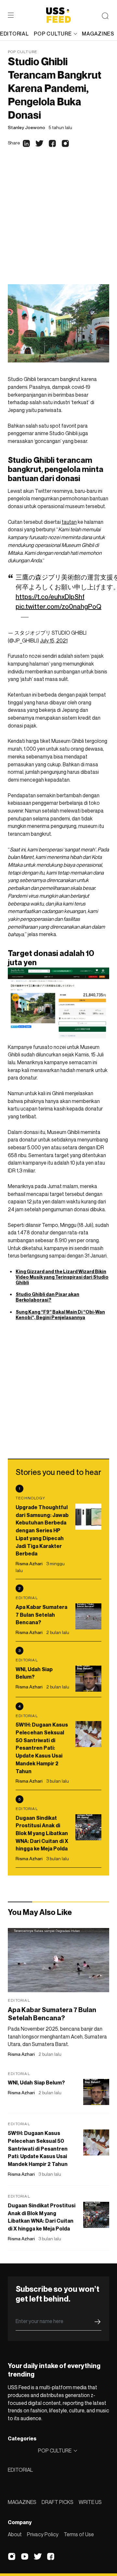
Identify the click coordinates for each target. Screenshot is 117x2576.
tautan (69, 522)
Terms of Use (79, 2534)
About (15, 2534)
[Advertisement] (58, 222)
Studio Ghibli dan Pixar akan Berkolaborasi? (47, 1297)
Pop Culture (23, 52)
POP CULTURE (53, 34)
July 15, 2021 (54, 640)
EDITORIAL (20, 2470)
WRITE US (90, 2502)
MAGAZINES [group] (98, 34)
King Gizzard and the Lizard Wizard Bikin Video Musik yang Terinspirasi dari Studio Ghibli (62, 1277)
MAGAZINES (22, 2502)
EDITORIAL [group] (14, 34)
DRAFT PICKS (58, 2502)
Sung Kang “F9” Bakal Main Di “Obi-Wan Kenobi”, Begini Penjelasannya (60, 1315)
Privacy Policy (43, 2534)
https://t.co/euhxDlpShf (50, 597)
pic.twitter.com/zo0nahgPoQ (58, 607)
